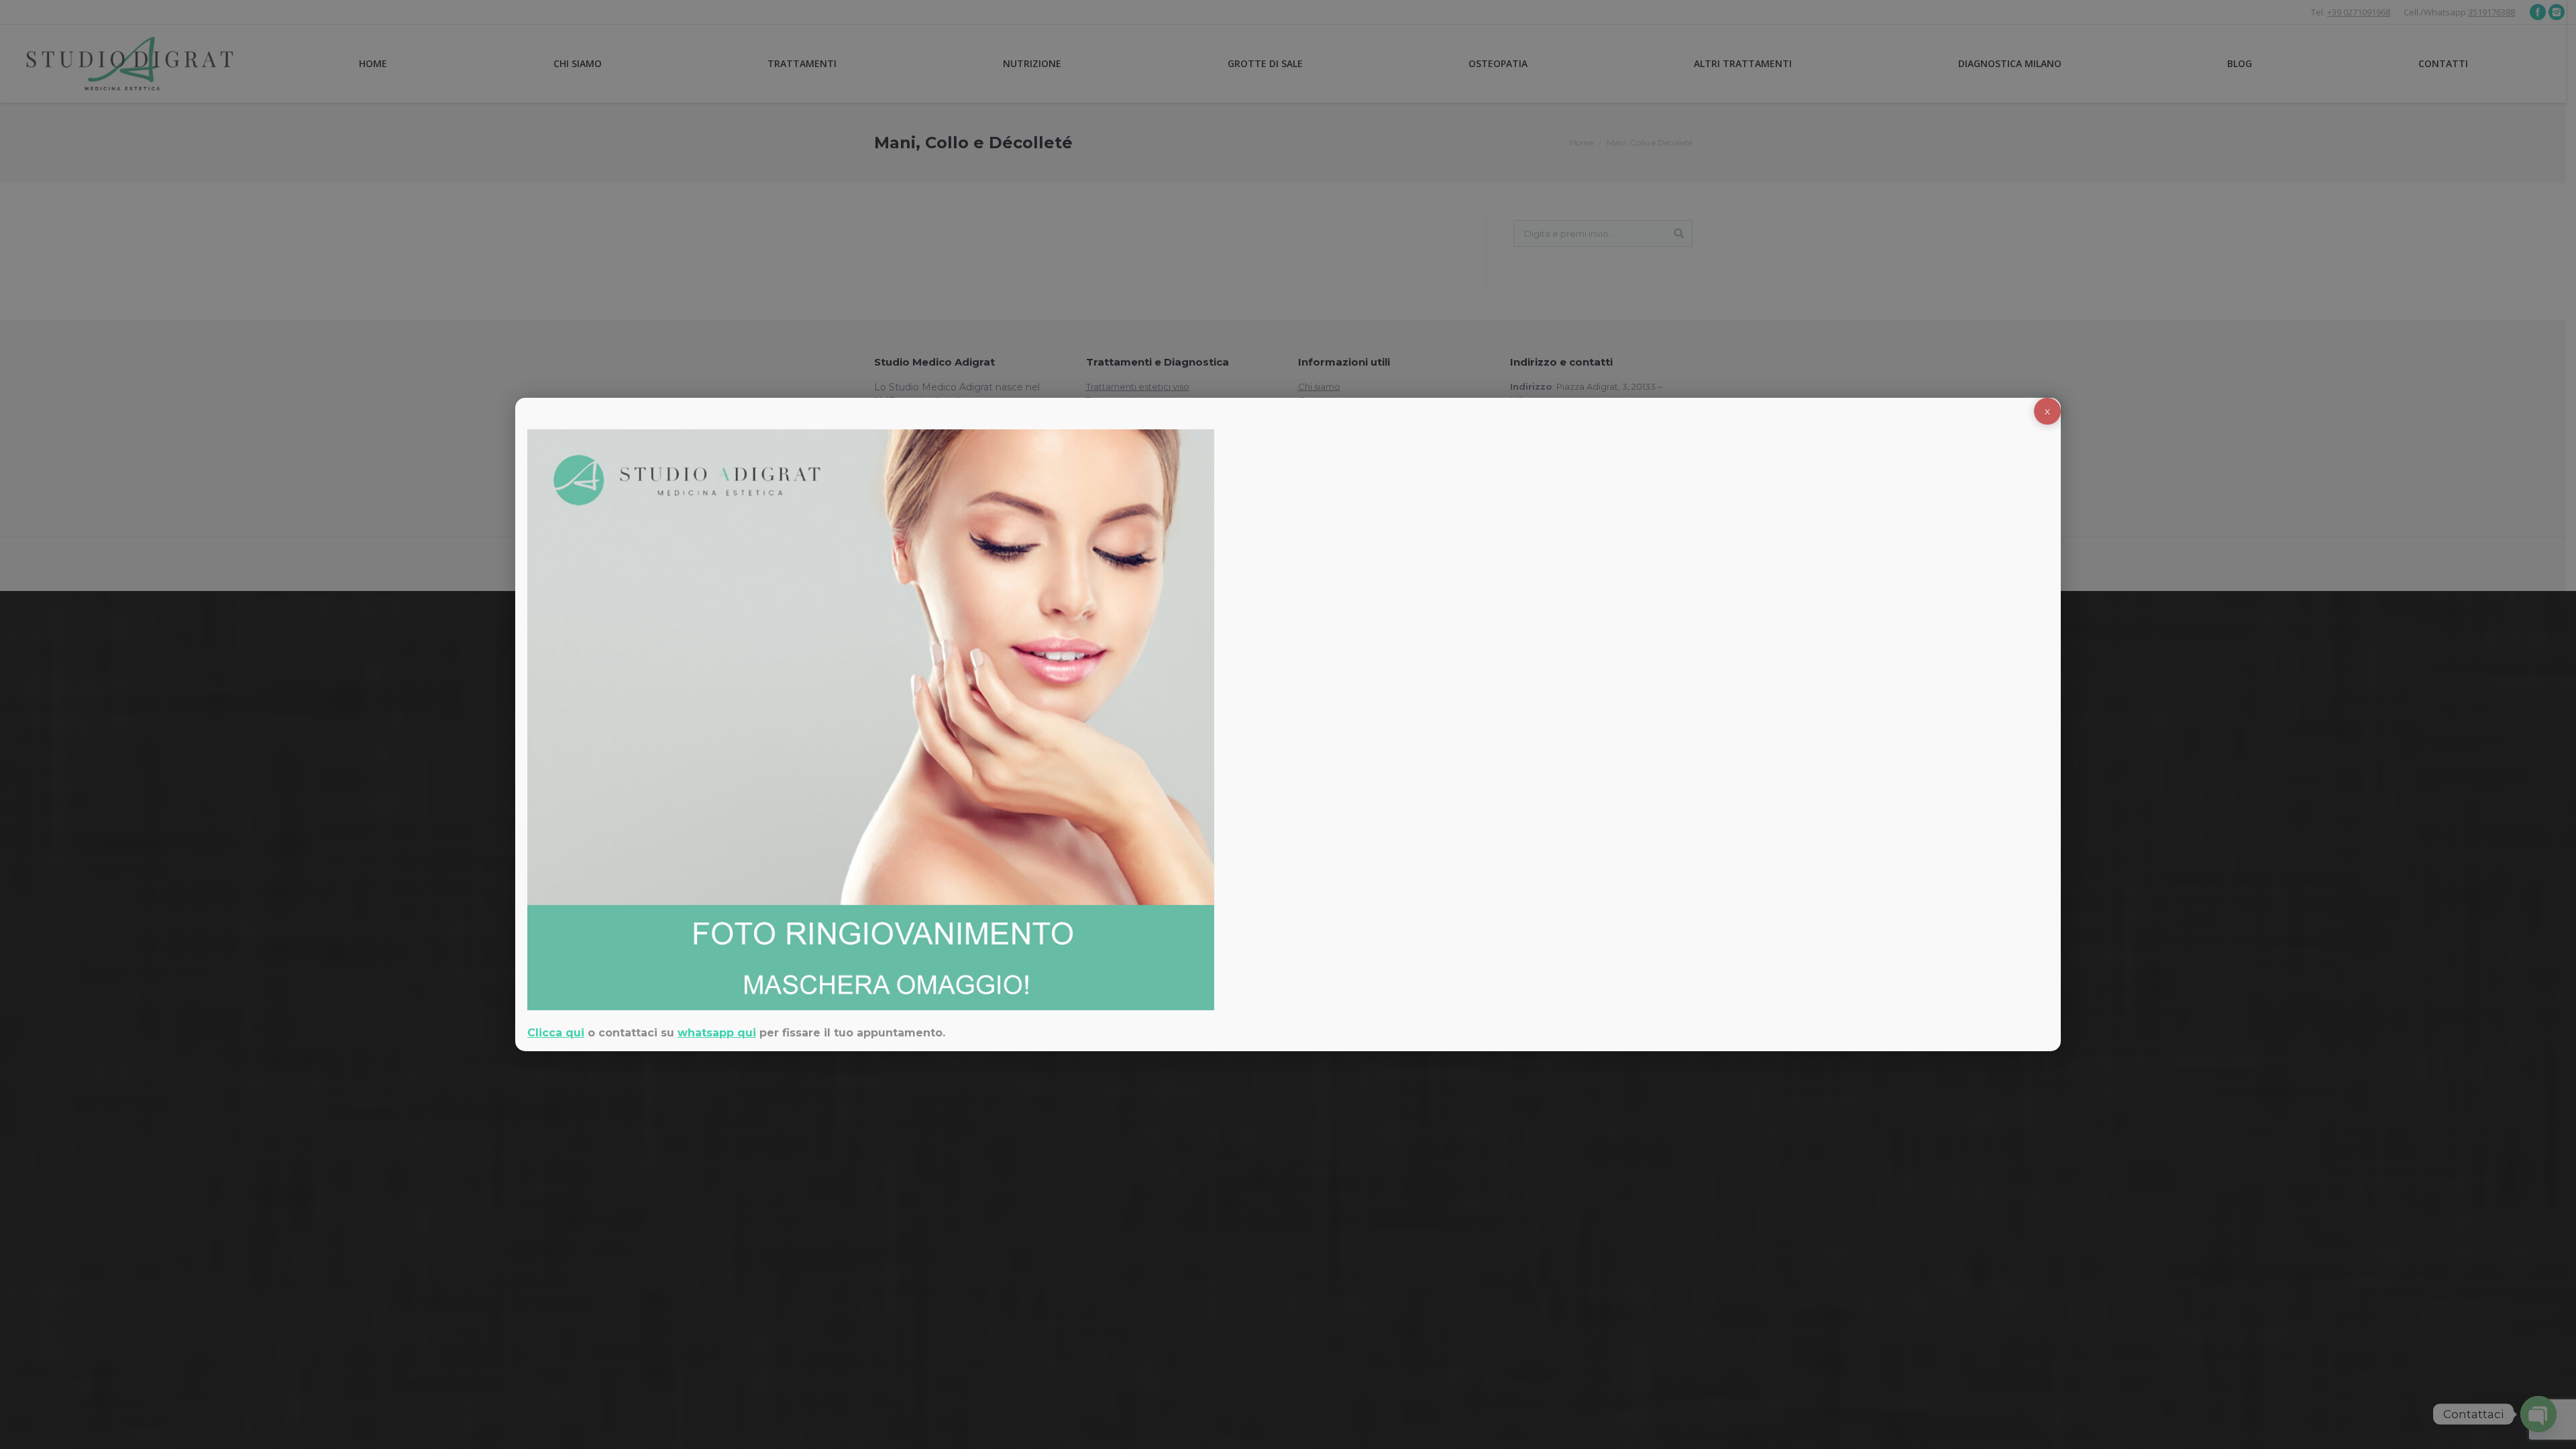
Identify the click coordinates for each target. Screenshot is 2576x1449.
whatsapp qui (717, 1033)
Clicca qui (556, 1033)
